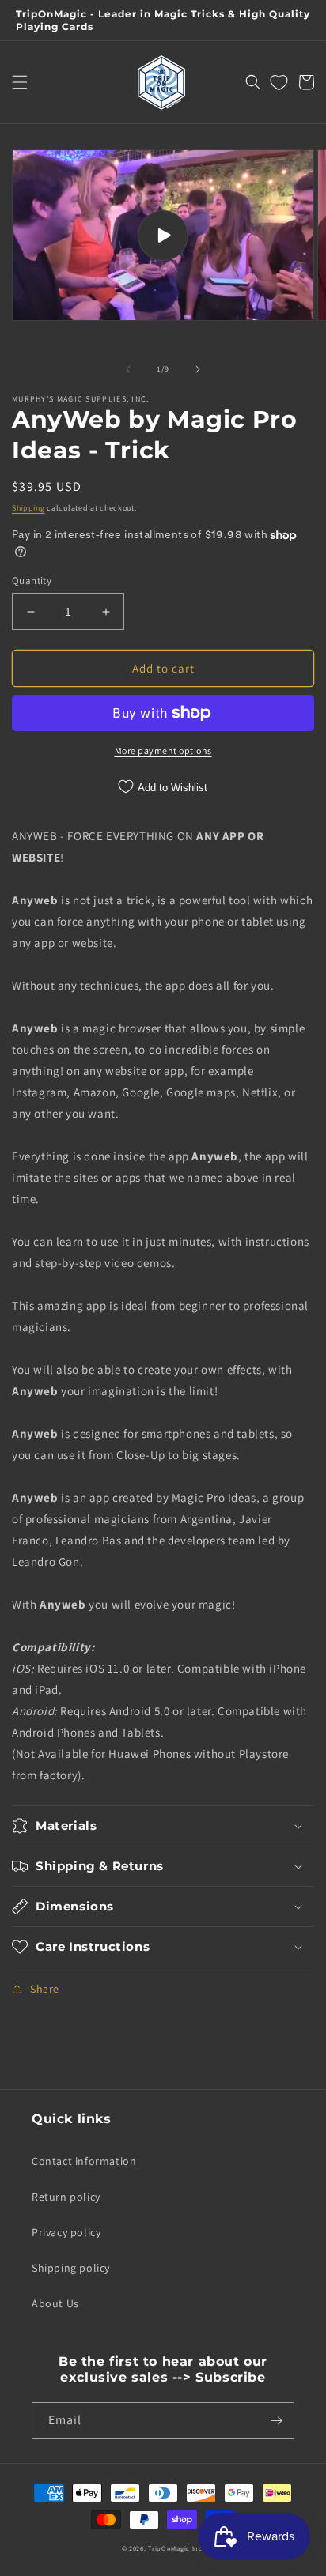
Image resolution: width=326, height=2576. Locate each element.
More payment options (163, 751)
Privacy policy (66, 2232)
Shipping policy (71, 2268)
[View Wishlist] (279, 82)
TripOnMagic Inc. (176, 2548)
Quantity (32, 581)
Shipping (28, 508)
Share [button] (45, 1989)
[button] (20, 82)
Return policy (66, 2197)
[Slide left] (128, 369)
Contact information (84, 2161)
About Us (55, 2303)
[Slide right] (198, 369)
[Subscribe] (276, 2421)
